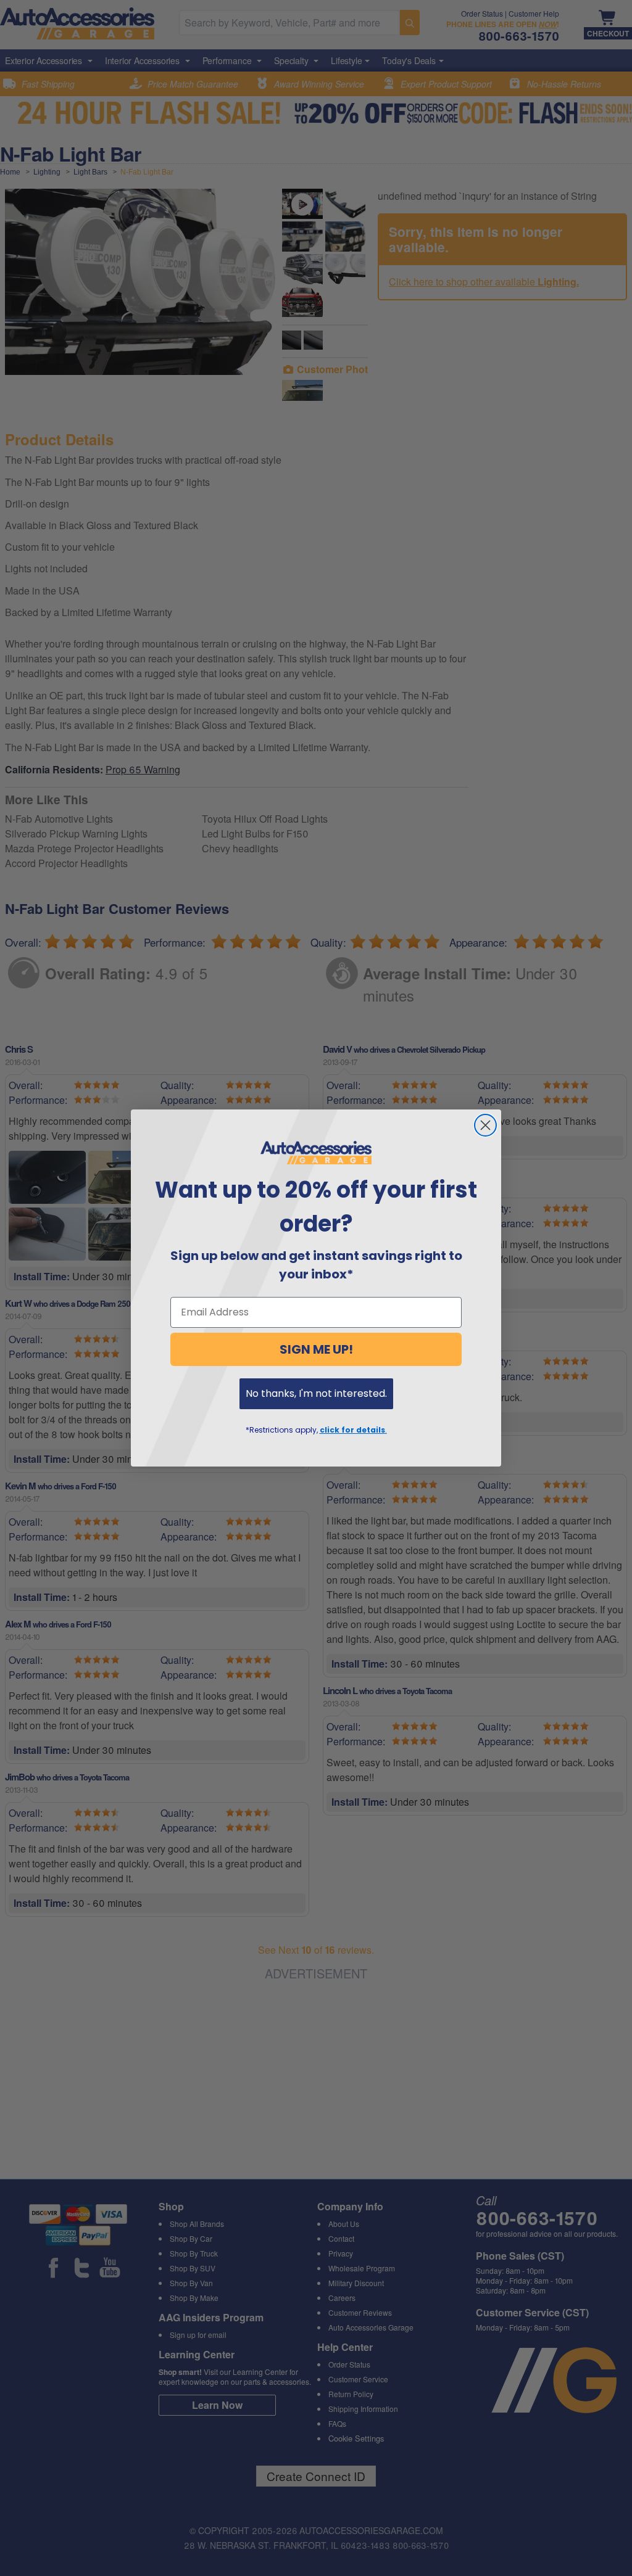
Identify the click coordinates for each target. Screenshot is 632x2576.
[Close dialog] (485, 1125)
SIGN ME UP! (316, 1349)
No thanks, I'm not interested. (316, 1393)
